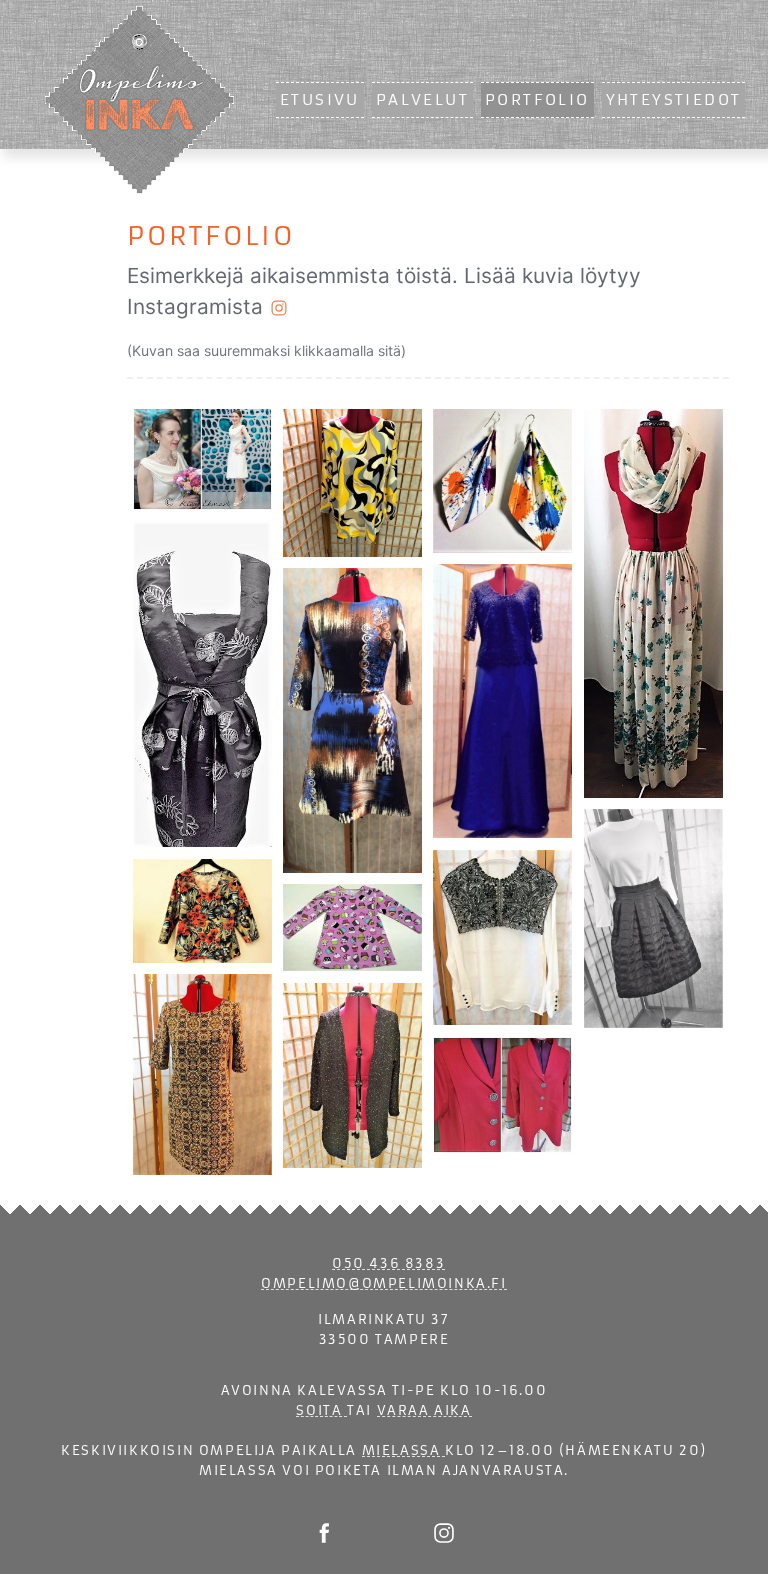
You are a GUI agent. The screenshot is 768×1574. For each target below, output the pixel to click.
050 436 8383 (388, 1263)
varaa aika (424, 1410)
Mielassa (403, 1450)
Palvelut (422, 100)
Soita (321, 1410)
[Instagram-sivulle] (279, 306)
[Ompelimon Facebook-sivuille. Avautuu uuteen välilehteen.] (324, 1532)
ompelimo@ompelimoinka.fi (383, 1283)
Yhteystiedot (674, 100)
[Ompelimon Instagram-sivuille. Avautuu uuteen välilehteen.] (444, 1532)
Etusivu (320, 100)
